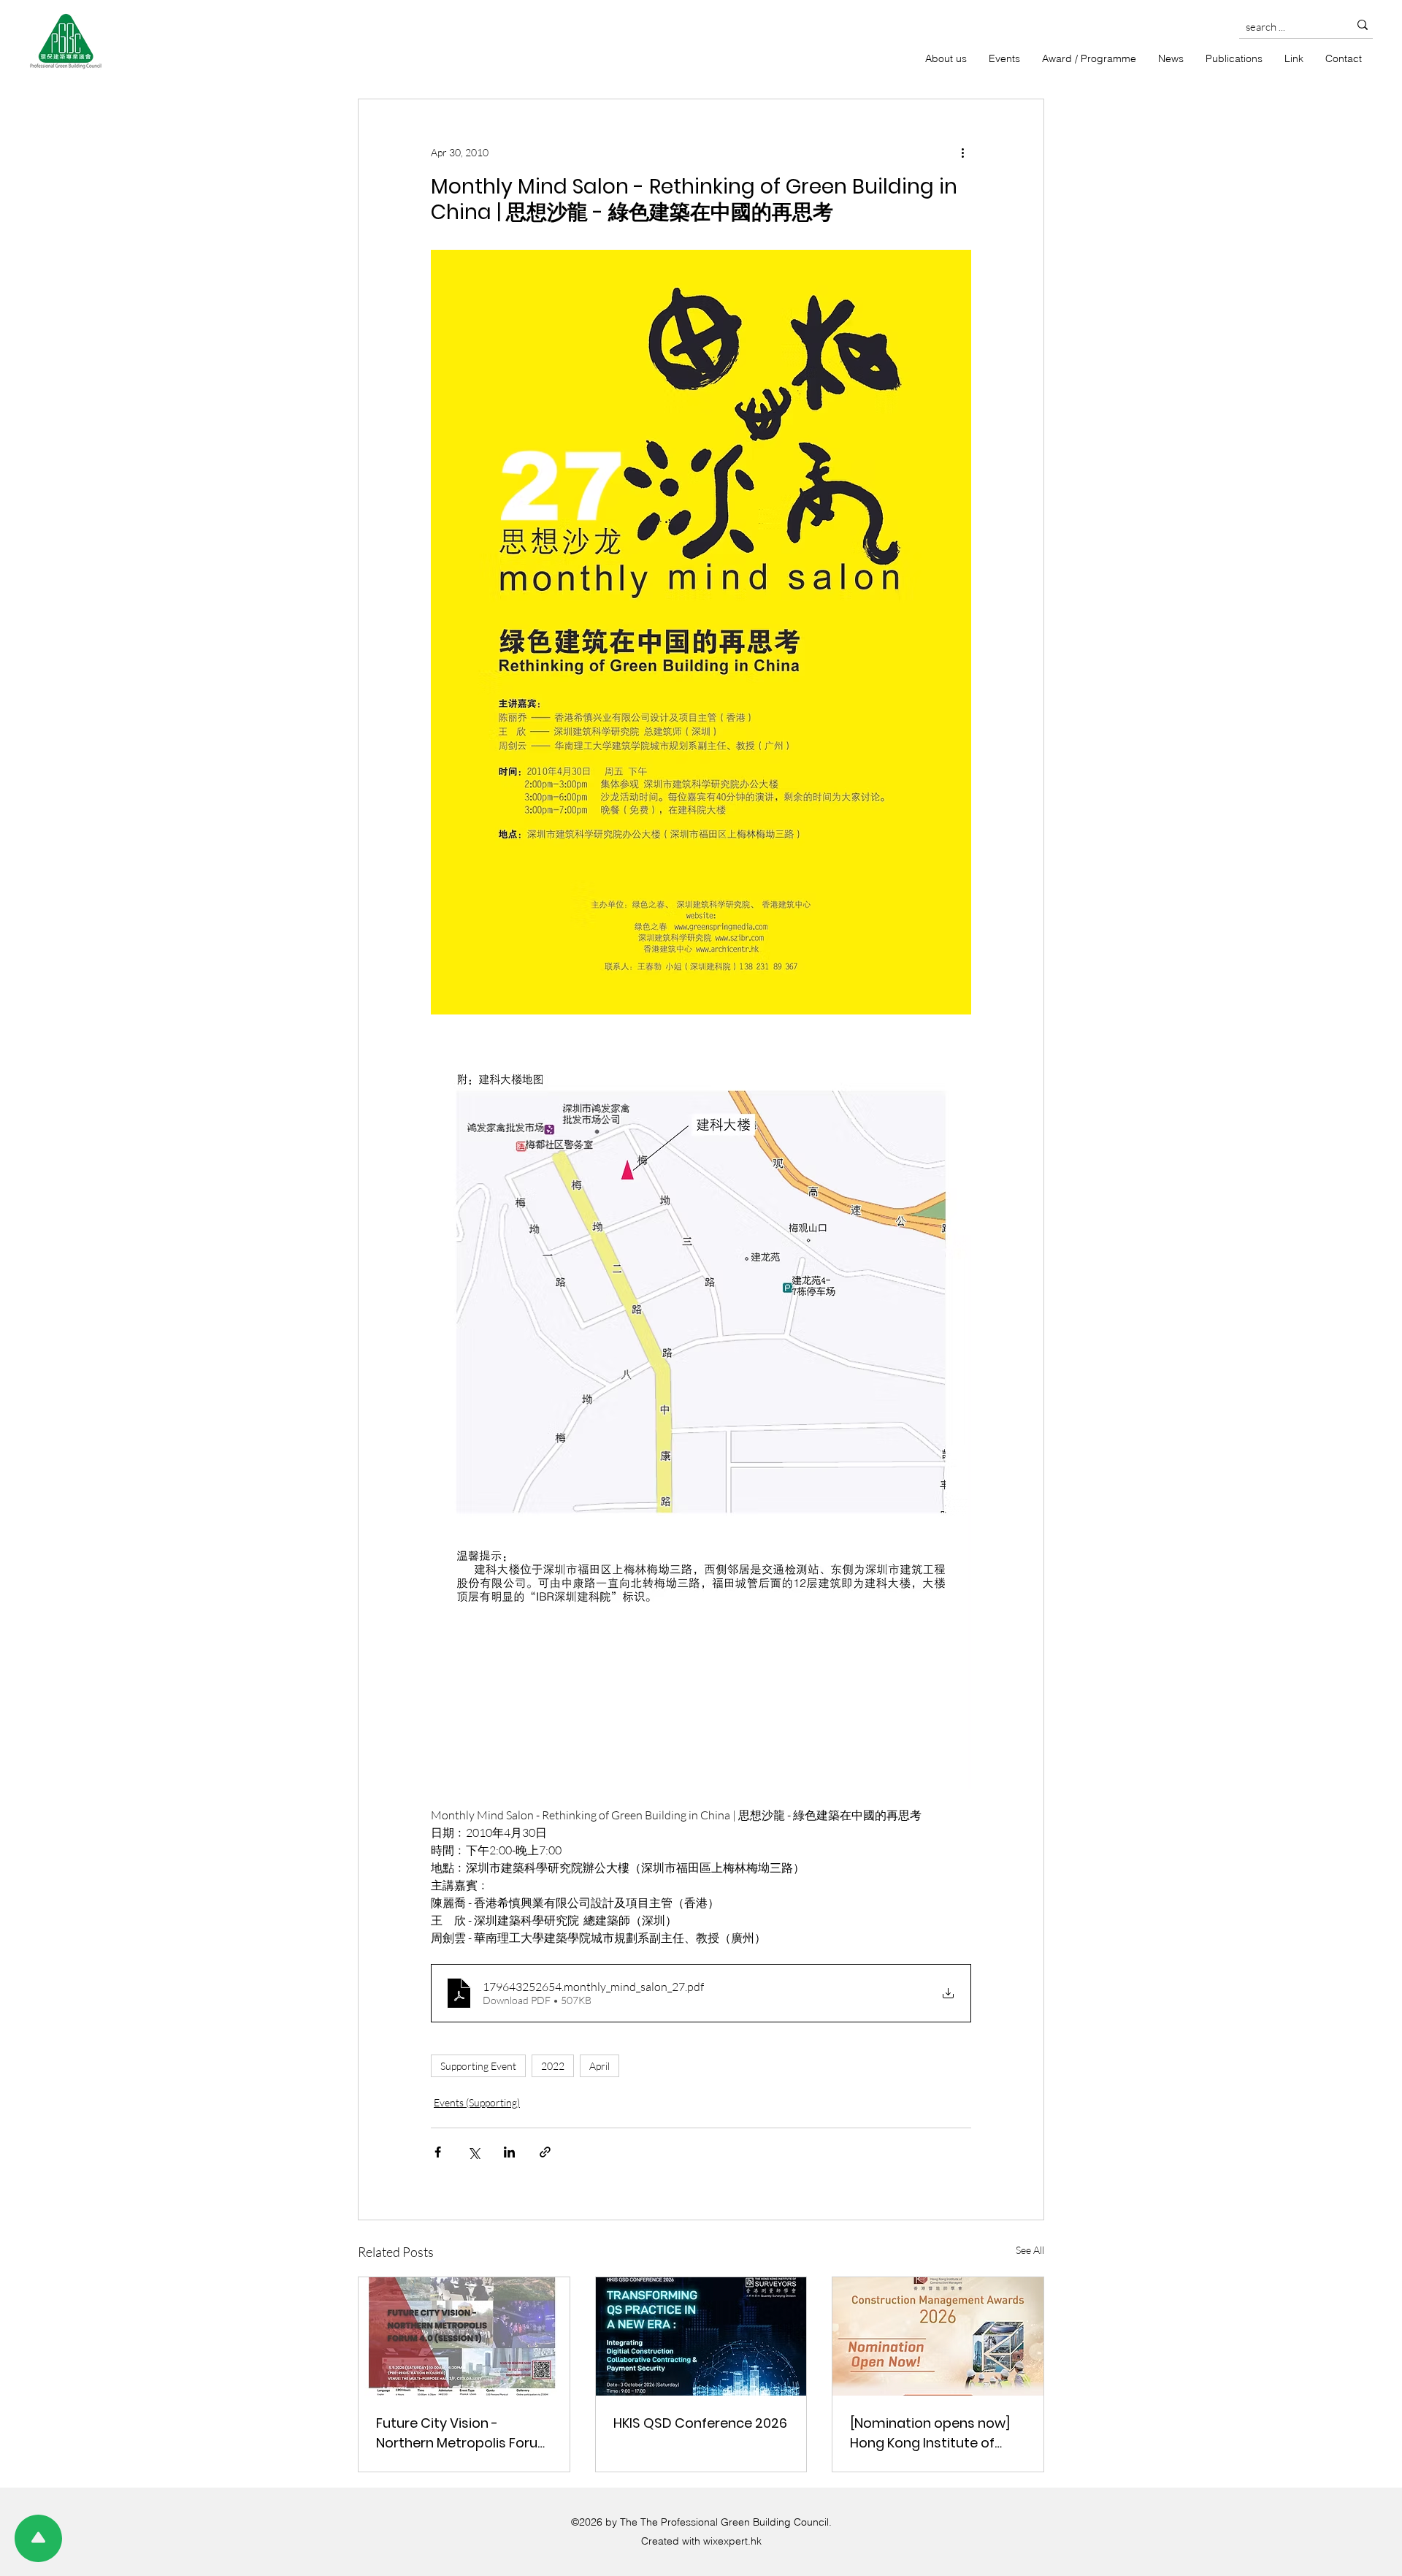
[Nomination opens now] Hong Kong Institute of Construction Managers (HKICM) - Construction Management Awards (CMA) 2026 (930, 2433)
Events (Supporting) (477, 2102)
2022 (553, 2066)
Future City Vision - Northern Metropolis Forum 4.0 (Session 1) (464, 2433)
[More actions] (962, 152)
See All (1030, 2250)
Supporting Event (478, 2066)
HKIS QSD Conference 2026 (700, 2423)
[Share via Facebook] (438, 2152)
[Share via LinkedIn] (509, 2152)
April (600, 2066)
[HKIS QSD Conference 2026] (701, 2336)
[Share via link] (545, 2152)
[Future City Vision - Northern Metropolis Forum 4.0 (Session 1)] (464, 2336)
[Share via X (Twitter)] (474, 2152)
